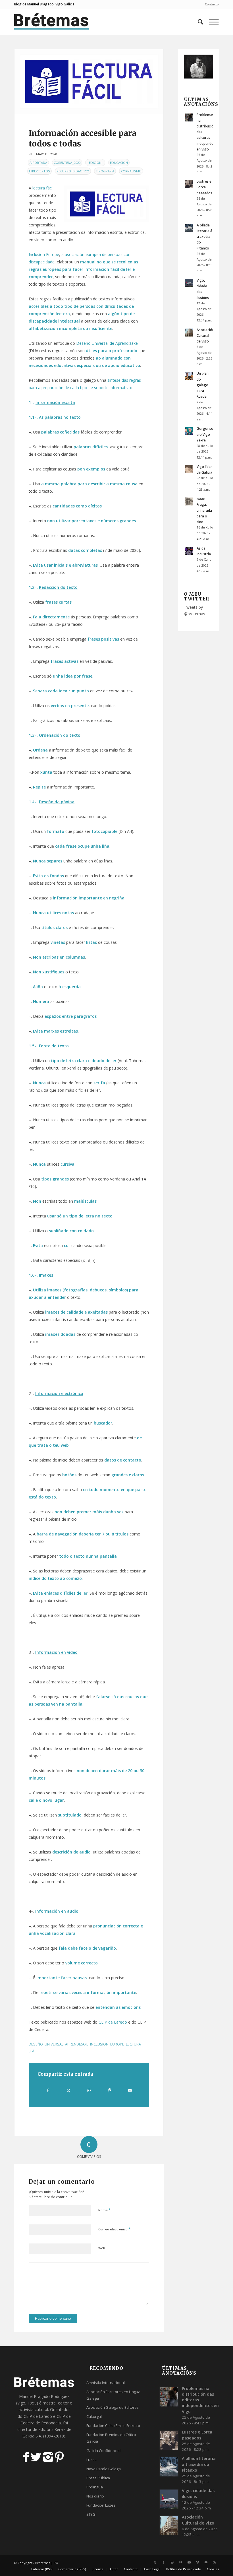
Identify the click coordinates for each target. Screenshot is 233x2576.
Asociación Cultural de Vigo (205, 335)
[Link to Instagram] (172, 2562)
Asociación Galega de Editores (113, 2407)
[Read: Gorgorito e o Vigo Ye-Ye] (189, 431)
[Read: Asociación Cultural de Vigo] (189, 333)
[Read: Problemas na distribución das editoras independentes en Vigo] (189, 117)
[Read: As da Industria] (189, 551)
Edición (95, 163)
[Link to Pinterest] (180, 2562)
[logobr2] (52, 22)
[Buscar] (198, 22)
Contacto (212, 4)
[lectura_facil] (89, 81)
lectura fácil (43, 188)
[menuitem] (210, 4)
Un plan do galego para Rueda (203, 385)
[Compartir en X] (69, 2090)
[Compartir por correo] (130, 2090)
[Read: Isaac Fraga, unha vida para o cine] (189, 501)
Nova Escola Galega (104, 2469)
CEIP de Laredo (113, 2022)
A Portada (38, 163)
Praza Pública (98, 2478)
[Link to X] (155, 2562)
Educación (119, 163)
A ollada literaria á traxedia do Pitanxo (204, 237)
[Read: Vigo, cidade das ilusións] (189, 283)
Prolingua (95, 2487)
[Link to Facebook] (163, 2562)
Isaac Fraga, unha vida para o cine (204, 510)
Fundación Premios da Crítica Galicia (111, 2438)
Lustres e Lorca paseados (204, 187)
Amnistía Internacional (106, 2383)
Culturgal (94, 2416)
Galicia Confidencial (103, 2451)
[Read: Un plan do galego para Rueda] (189, 376)
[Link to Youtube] (189, 2562)
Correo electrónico (114, 2229)
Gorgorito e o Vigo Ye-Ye (205, 434)
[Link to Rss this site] (215, 2562)
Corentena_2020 (67, 163)
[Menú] (211, 22)
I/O (56, 2563)
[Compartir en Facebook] (48, 2090)
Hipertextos (39, 171)
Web (102, 2248)
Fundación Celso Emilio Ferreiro (113, 2426)
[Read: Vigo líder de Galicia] (189, 469)
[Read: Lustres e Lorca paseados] (189, 184)
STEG (91, 2514)
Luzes (91, 2460)
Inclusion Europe (44, 254)
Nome (104, 2210)
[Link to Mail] (206, 2562)
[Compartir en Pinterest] (110, 2090)
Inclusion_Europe (107, 2044)
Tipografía (105, 171)
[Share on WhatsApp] (89, 2090)
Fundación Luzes (101, 2505)
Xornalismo (131, 171)
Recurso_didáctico (73, 171)
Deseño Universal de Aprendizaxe (107, 343)
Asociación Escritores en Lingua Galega (113, 2395)
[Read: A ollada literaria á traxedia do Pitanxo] (189, 228)
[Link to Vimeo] (197, 2562)
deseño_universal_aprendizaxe (59, 2044)
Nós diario (95, 2496)
